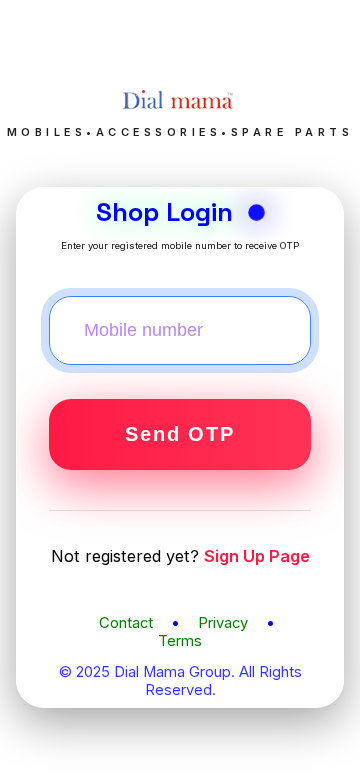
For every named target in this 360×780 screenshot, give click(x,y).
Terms (180, 641)
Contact (126, 623)
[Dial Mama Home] (180, 115)
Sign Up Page (257, 556)
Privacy (223, 623)
